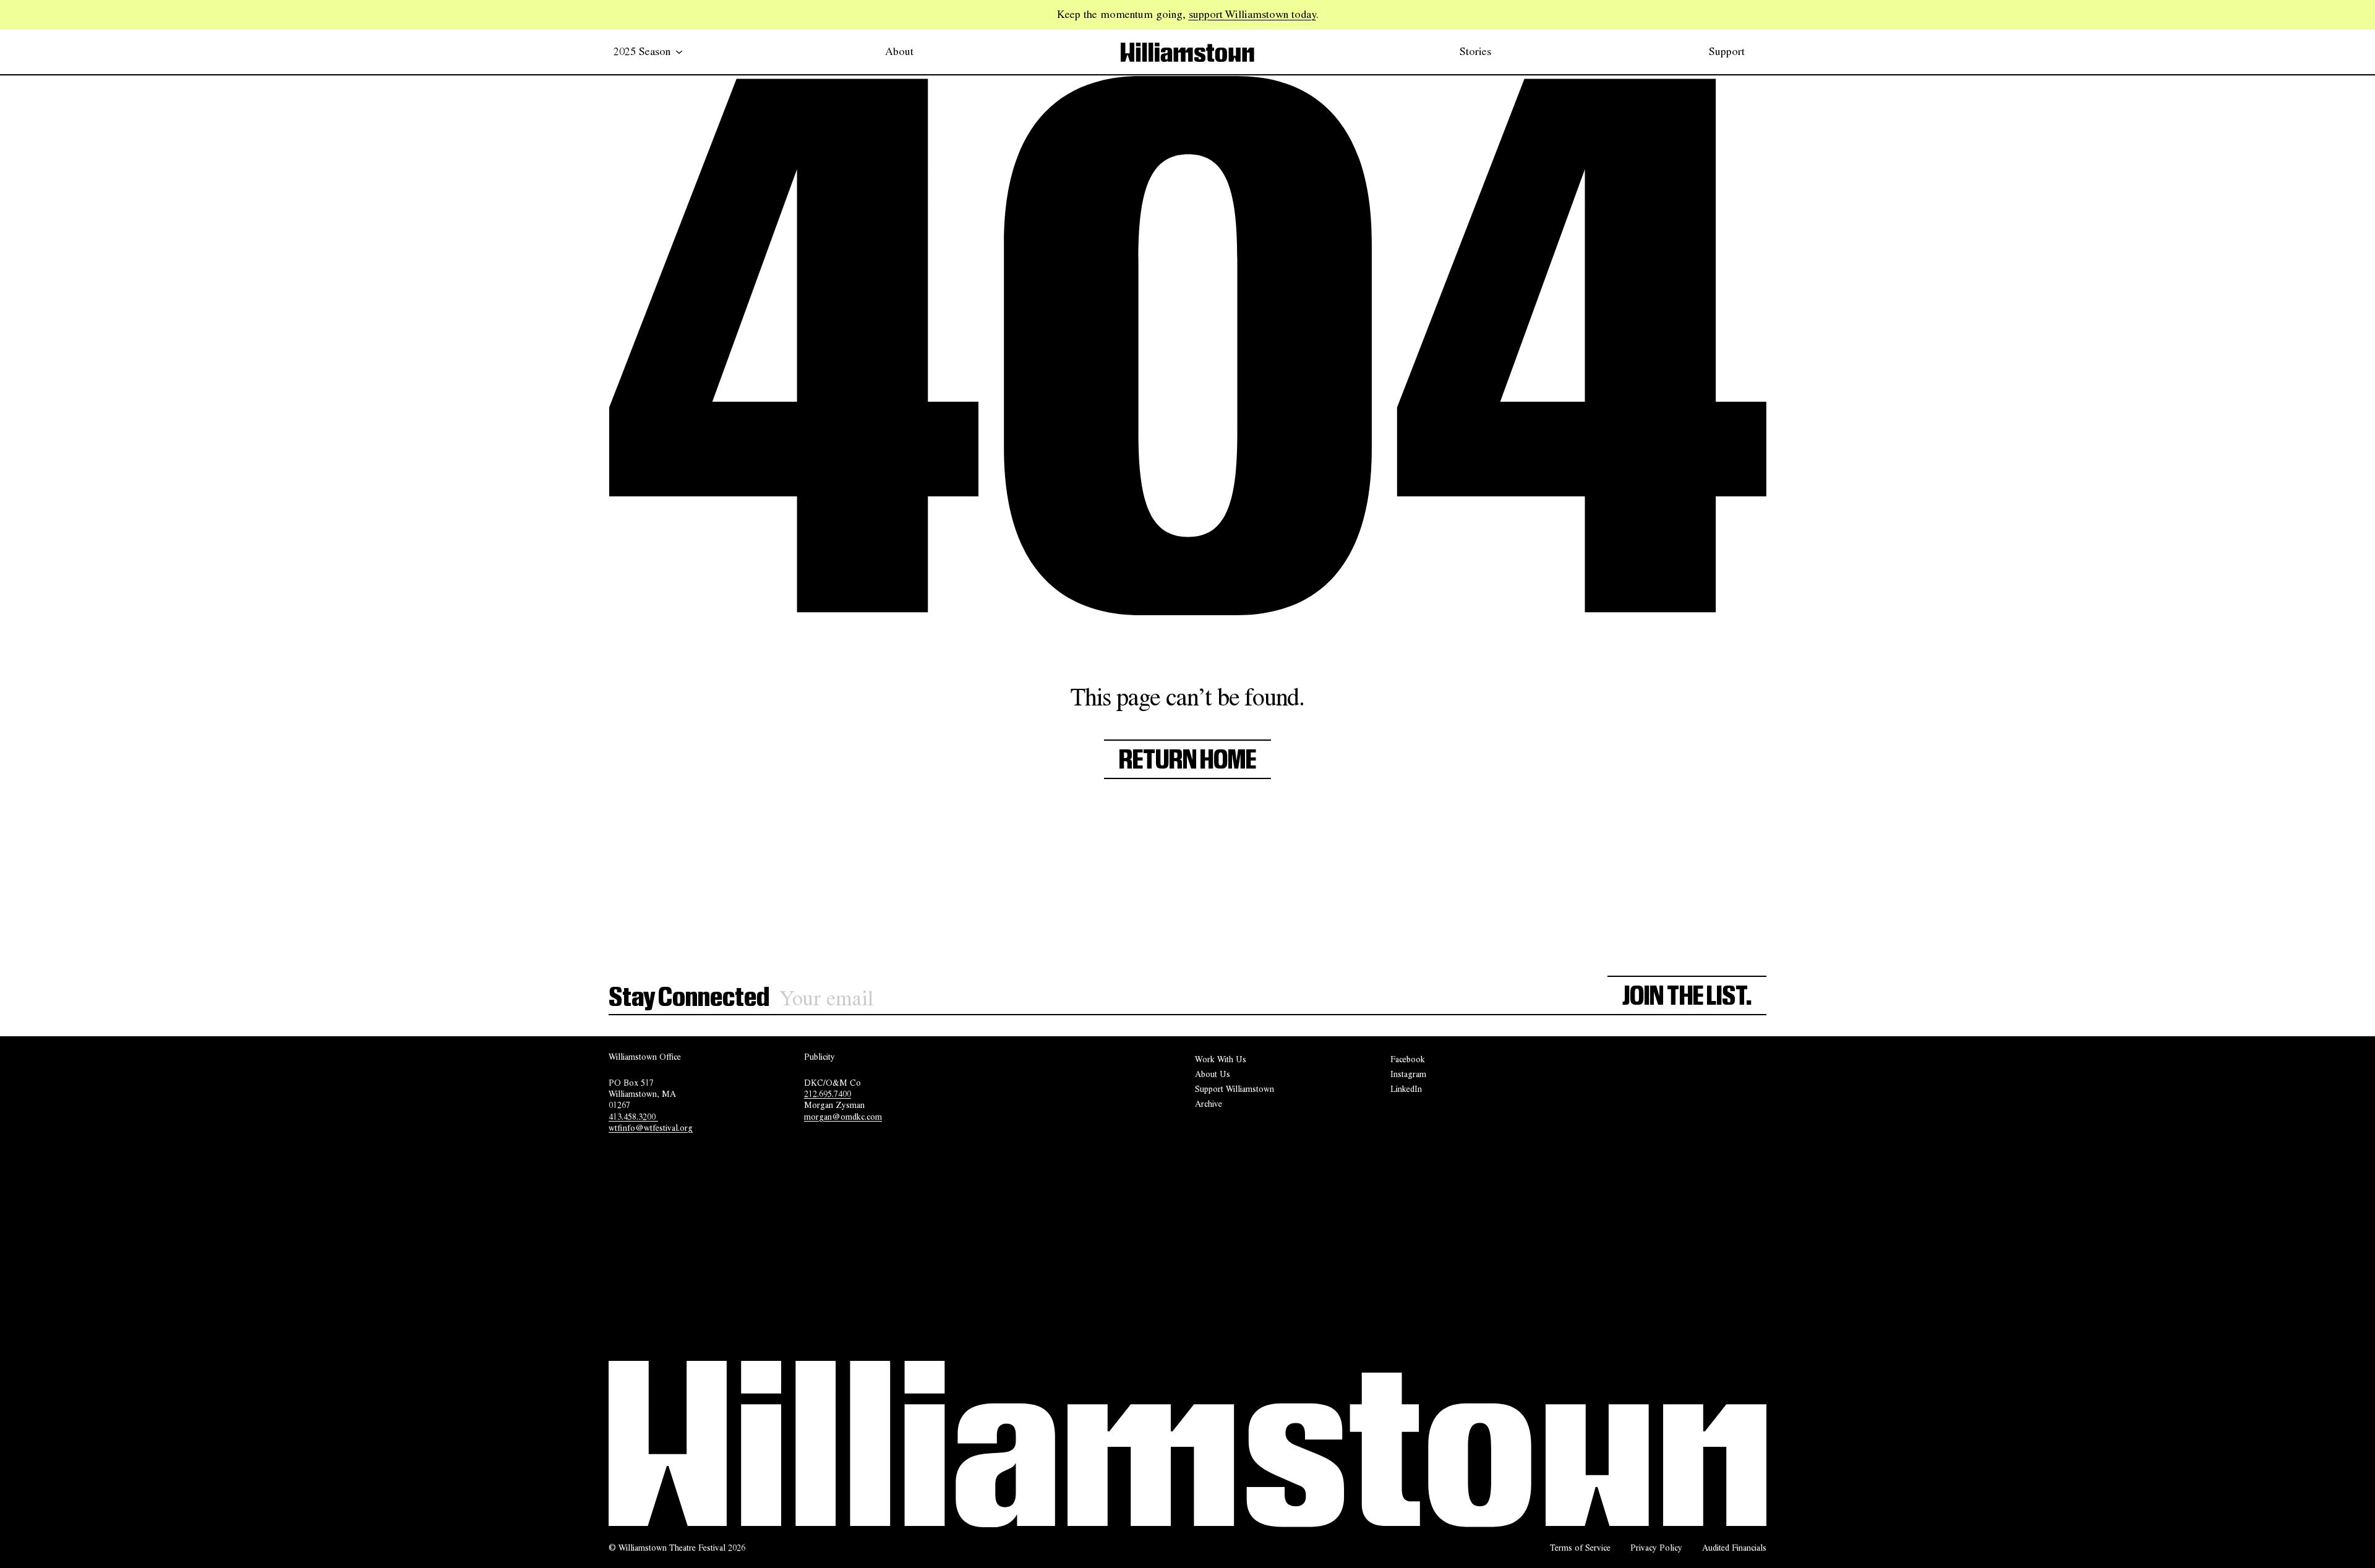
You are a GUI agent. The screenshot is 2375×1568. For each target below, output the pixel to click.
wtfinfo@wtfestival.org (651, 1128)
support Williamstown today (1252, 14)
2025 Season (642, 51)
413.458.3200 (633, 1117)
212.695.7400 (828, 1094)
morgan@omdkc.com (843, 1117)
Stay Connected (689, 998)
